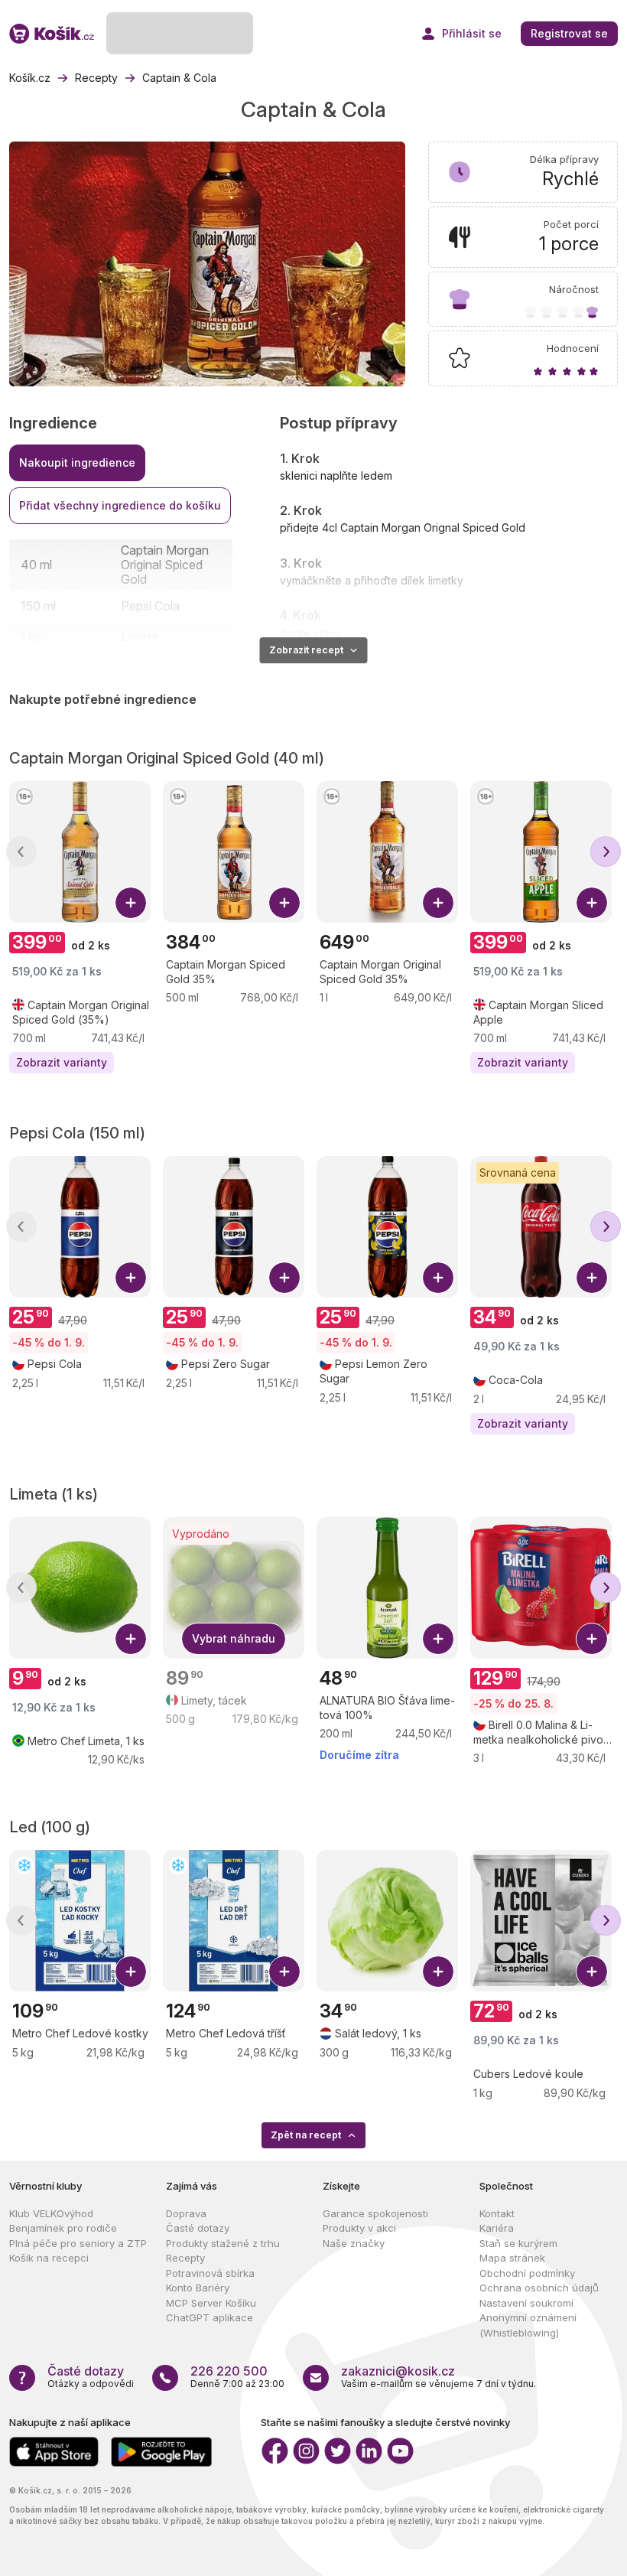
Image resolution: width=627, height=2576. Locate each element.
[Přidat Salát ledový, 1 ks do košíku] (438, 1972)
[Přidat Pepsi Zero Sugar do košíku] (284, 1278)
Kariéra (497, 2228)
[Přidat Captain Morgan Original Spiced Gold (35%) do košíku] (131, 903)
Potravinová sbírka (210, 2273)
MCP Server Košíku (211, 2303)
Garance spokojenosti (375, 2213)
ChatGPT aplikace (210, 2317)
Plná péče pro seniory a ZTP (78, 2243)
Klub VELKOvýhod (51, 2213)
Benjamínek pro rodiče (63, 2228)
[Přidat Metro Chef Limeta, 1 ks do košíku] (131, 1639)
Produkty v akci (359, 2228)
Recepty (185, 2258)
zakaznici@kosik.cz (398, 2371)
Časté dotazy (198, 2228)
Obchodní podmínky (527, 2273)
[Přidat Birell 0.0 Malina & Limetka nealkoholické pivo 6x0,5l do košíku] (592, 1639)
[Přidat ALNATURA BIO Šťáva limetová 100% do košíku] (438, 1639)
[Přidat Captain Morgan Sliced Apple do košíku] (592, 903)
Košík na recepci (49, 2258)
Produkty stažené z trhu (223, 2243)
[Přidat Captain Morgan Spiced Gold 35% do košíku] (284, 903)
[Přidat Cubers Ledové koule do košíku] (592, 1972)
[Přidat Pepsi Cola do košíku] (131, 1278)
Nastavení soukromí (526, 2303)
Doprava (186, 2213)
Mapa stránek (512, 2258)
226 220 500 (229, 2371)
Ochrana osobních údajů (539, 2288)
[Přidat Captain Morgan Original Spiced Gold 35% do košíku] (438, 903)
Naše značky (354, 2243)
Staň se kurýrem (518, 2243)
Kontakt (497, 2213)
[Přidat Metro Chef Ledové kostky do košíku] (131, 1972)
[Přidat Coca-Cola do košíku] (592, 1278)
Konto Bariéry (198, 2288)
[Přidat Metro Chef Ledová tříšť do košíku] (284, 1972)
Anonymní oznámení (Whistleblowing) (528, 2325)
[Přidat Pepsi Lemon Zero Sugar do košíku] (438, 1278)
